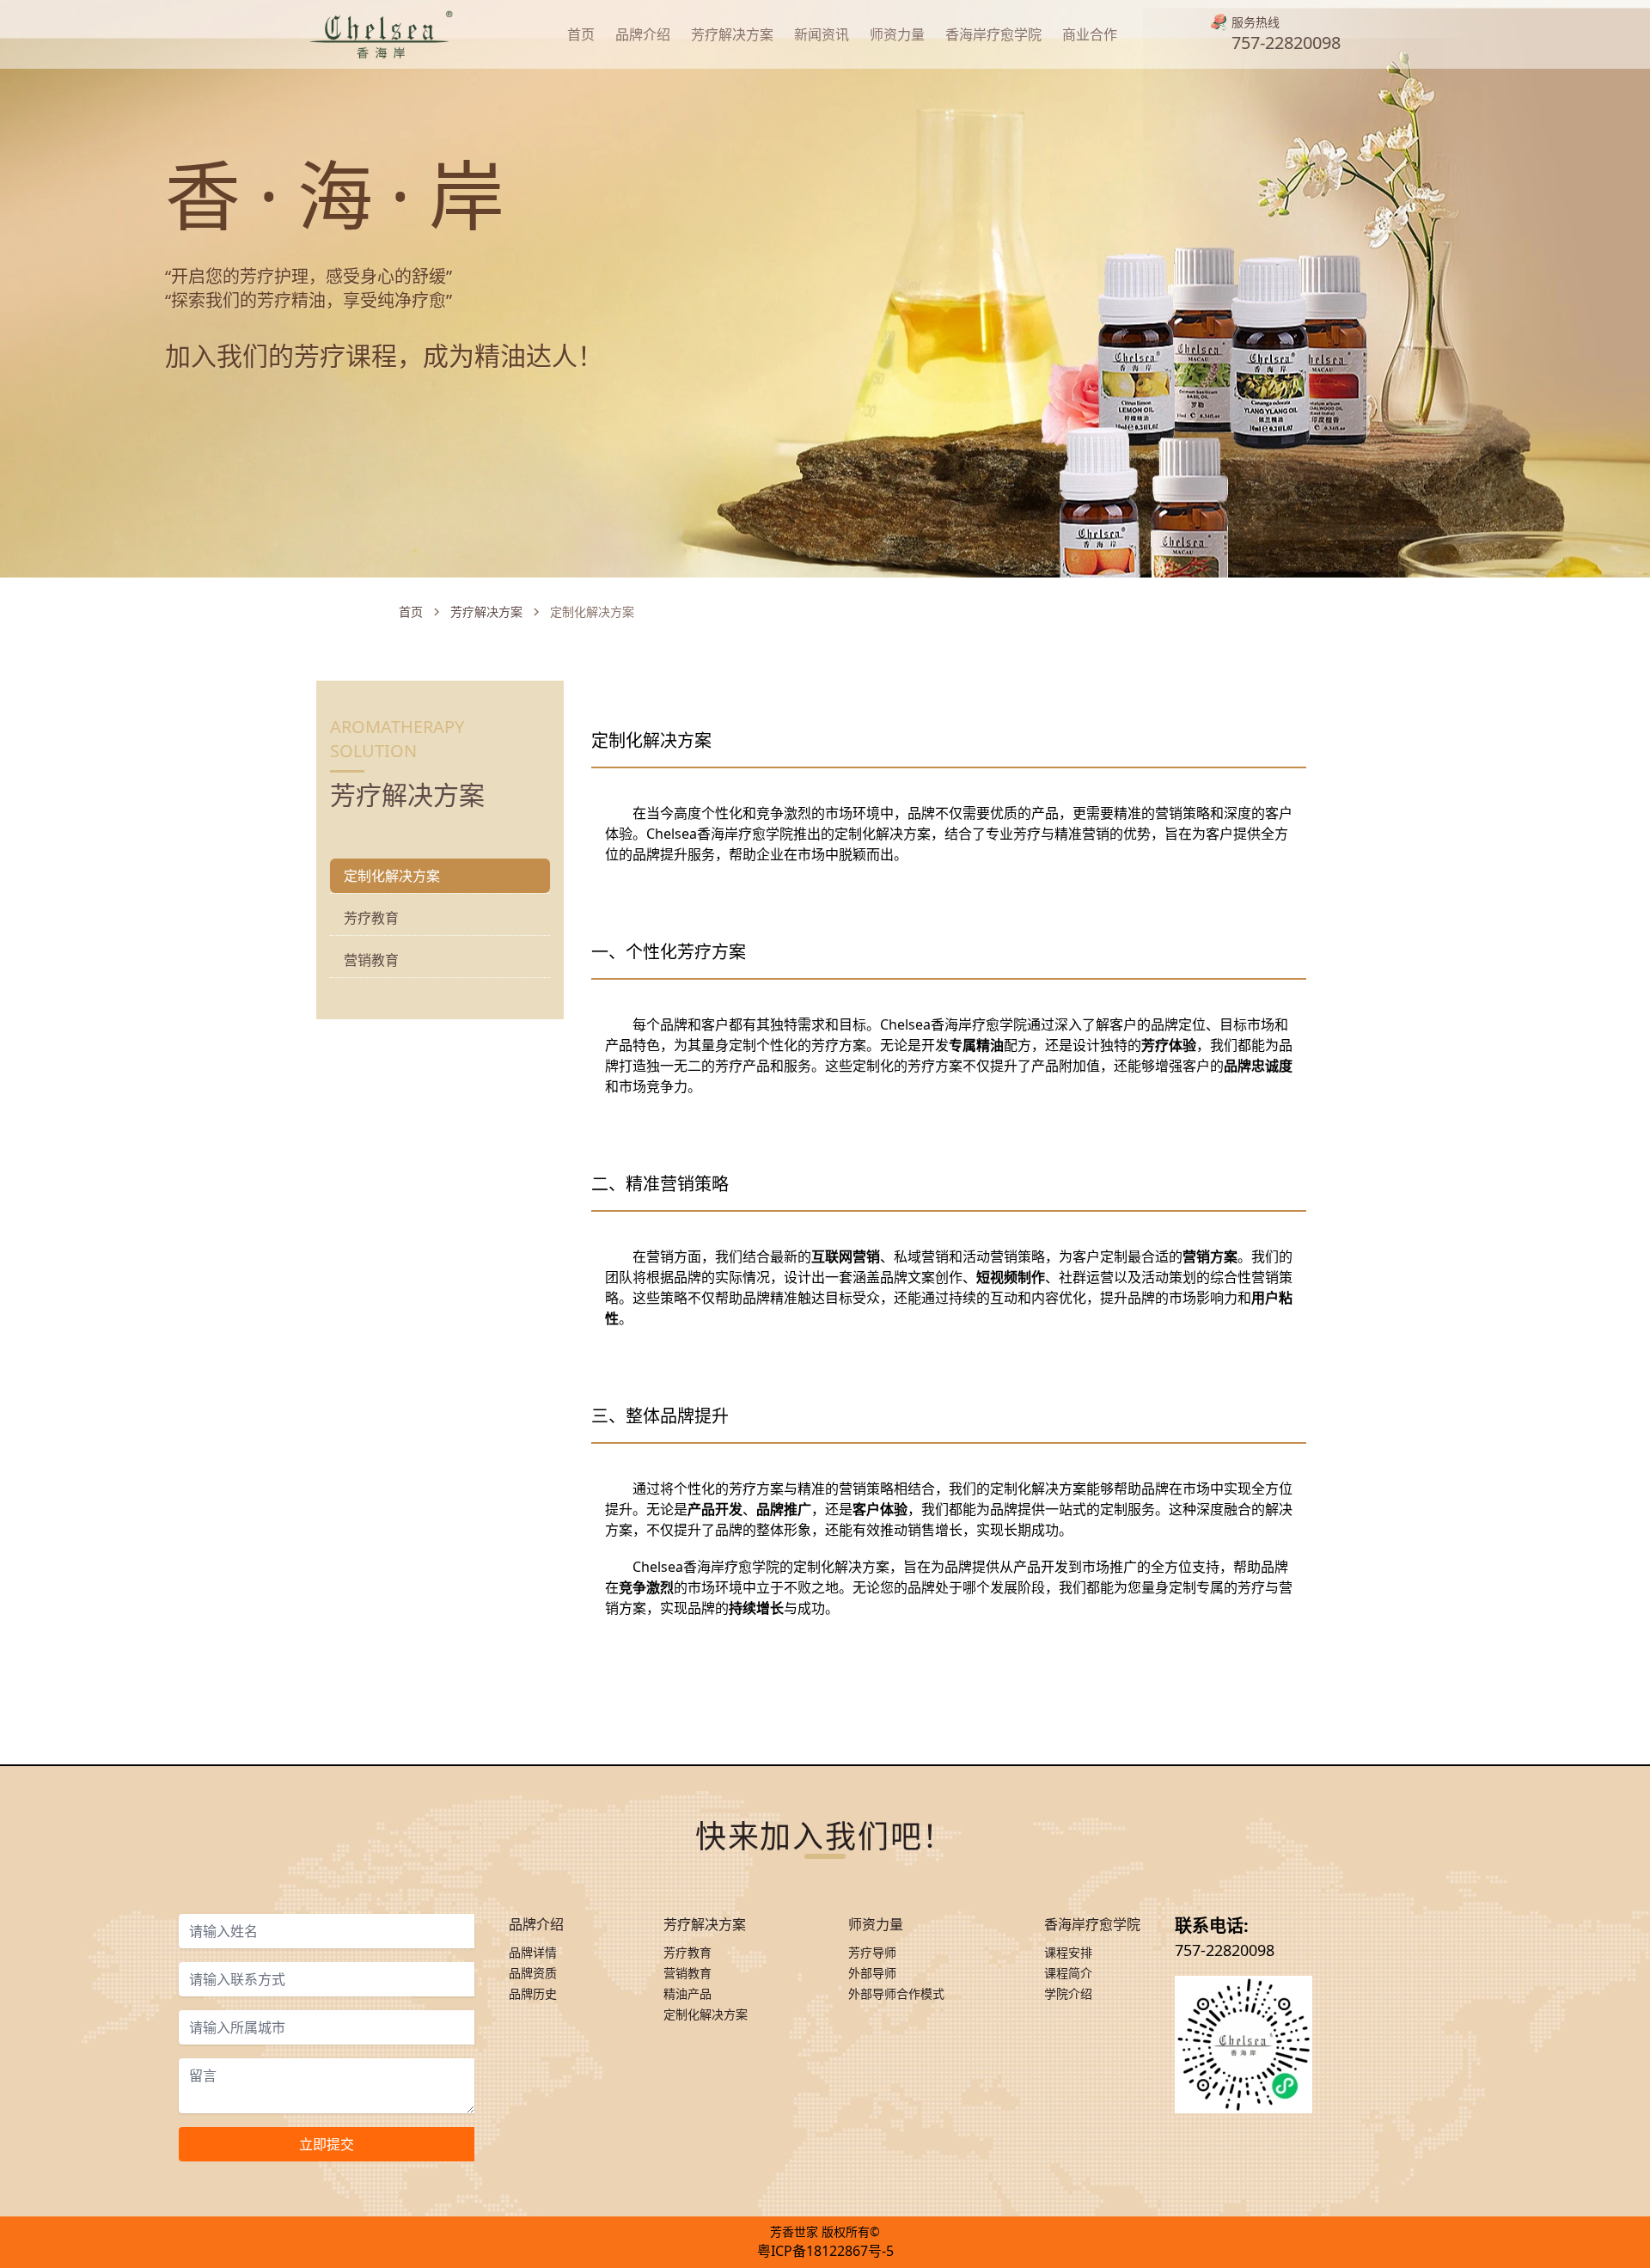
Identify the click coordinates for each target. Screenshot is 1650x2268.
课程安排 (1068, 1952)
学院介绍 (1068, 1993)
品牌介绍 (643, 34)
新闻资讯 (822, 34)
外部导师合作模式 (896, 1993)
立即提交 (327, 2144)
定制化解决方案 (706, 2014)
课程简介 (1068, 1973)
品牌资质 (533, 1973)
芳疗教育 (371, 918)
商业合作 (1090, 34)
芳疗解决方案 (732, 34)
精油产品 (687, 1993)
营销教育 (371, 960)
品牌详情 (533, 1952)
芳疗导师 (872, 1952)
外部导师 (872, 1973)
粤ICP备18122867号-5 (825, 2251)
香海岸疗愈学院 (993, 34)
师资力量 (897, 34)
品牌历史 (533, 1993)
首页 (581, 34)
